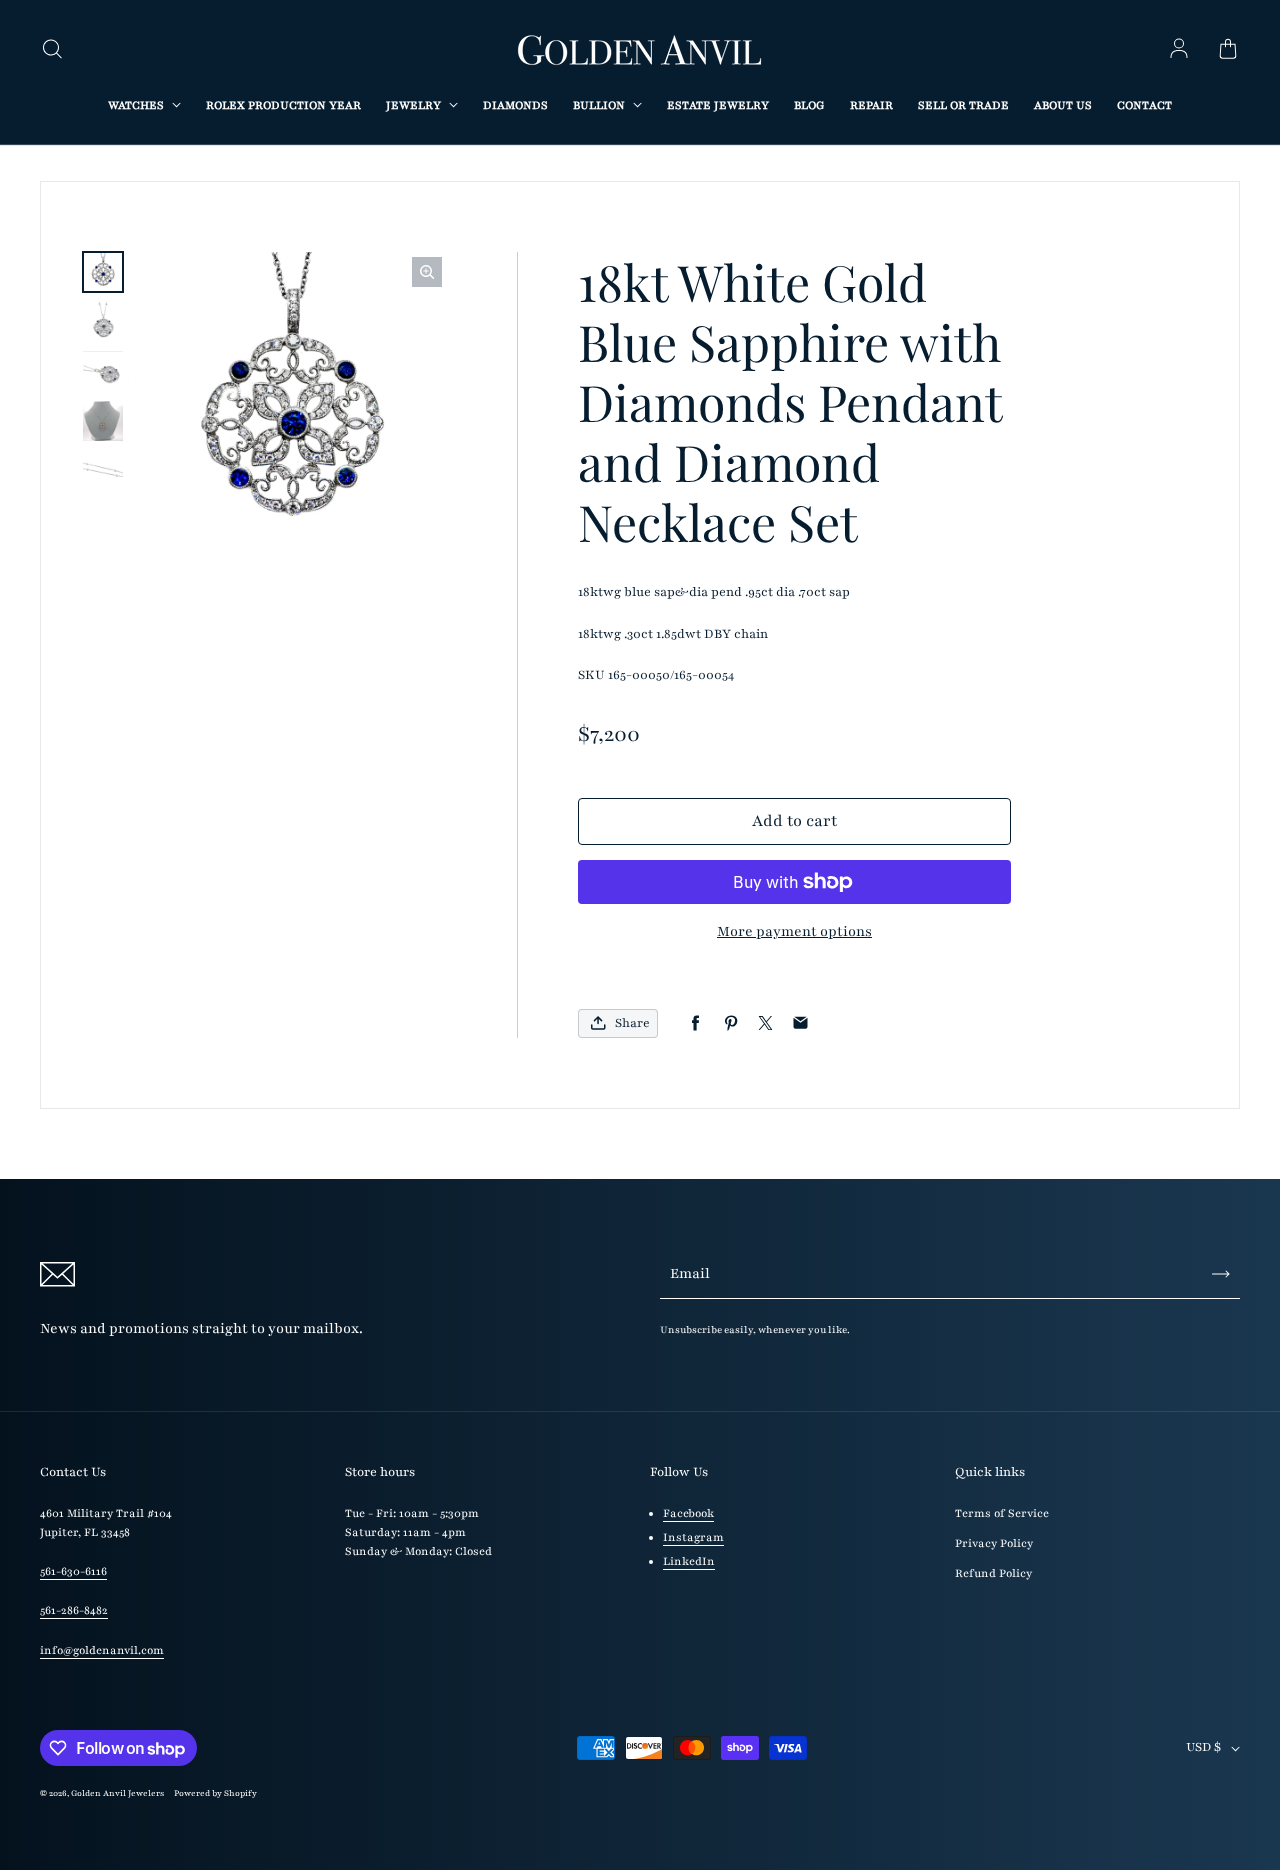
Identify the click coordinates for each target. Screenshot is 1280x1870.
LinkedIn (689, 1561)
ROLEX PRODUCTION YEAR (283, 105)
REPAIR (871, 105)
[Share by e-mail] (800, 1023)
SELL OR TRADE (963, 105)
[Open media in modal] (427, 272)
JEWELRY (415, 105)
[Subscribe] (1221, 1274)
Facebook (688, 1513)
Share (632, 1023)
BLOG (809, 105)
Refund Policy (993, 1573)
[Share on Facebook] (695, 1023)
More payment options (794, 931)
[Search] (52, 50)
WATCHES (137, 105)
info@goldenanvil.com (102, 1650)
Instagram (693, 1537)
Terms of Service (1002, 1513)
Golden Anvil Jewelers (117, 1793)
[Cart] (1228, 50)
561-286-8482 (74, 1610)
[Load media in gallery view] (103, 272)
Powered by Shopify (215, 1793)
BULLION (600, 105)
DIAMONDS (515, 105)
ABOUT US (1063, 105)
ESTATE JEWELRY (718, 105)
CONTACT (1144, 105)
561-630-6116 (73, 1571)
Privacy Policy (994, 1543)
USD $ (1203, 1747)
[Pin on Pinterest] (730, 1023)
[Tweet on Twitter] (765, 1023)
